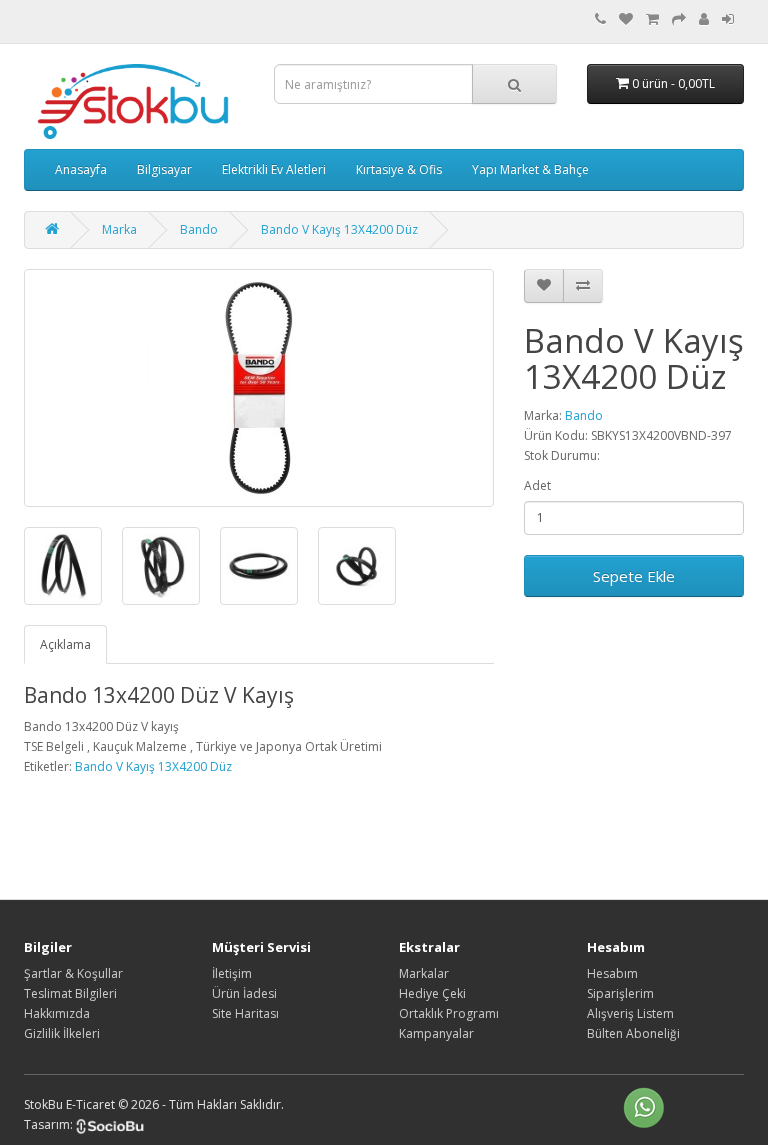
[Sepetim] (652, 19)
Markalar (424, 973)
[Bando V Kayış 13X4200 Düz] (259, 388)
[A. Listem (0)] (626, 19)
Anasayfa (81, 169)
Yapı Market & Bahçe (530, 169)
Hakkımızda (57, 1013)
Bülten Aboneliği (633, 1033)
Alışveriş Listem (630, 1013)
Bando (199, 229)
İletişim (232, 973)
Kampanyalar (436, 1033)
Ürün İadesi (244, 993)
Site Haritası (245, 1013)
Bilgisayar (164, 169)
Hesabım (612, 973)
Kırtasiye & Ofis (399, 169)
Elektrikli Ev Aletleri (274, 169)
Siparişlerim (620, 993)
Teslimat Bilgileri (70, 993)
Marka (119, 229)
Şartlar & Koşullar (73, 973)
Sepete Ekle (634, 576)
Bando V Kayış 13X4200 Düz (339, 229)
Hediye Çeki (432, 993)
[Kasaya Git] (679, 19)
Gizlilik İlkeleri (62, 1033)
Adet (537, 485)
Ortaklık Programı (449, 1013)
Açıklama (65, 644)
